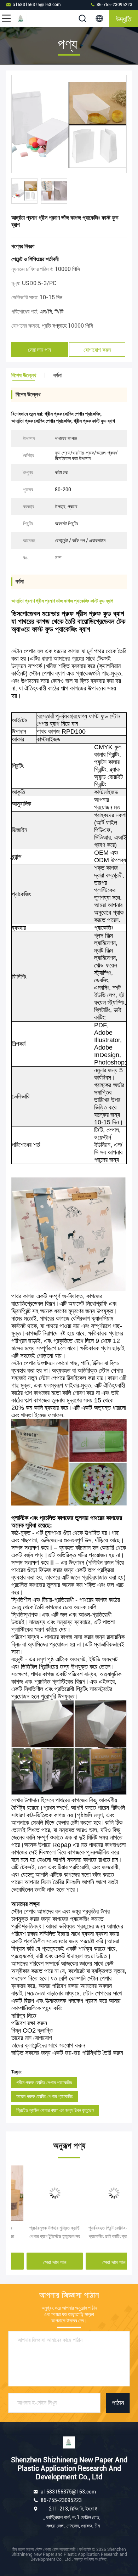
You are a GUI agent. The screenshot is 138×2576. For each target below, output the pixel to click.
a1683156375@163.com (37, 5)
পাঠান (118, 2403)
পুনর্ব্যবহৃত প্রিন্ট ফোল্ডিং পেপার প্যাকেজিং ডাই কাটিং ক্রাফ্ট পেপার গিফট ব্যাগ (97, 2233)
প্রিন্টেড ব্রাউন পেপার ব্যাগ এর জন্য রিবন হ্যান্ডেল (55, 2110)
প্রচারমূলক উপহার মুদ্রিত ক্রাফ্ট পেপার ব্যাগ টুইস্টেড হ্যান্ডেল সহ (39, 2232)
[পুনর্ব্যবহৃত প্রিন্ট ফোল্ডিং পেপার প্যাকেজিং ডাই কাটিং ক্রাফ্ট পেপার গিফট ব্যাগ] (99, 2193)
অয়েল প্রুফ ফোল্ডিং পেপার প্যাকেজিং (45, 2096)
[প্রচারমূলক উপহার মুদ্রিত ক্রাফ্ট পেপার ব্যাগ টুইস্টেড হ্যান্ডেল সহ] (39, 2193)
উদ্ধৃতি (124, 18)
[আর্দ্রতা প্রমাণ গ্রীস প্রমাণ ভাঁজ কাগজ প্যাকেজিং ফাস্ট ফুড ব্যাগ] (69, 124)
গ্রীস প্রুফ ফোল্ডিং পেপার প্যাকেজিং (44, 2083)
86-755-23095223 (114, 5)
